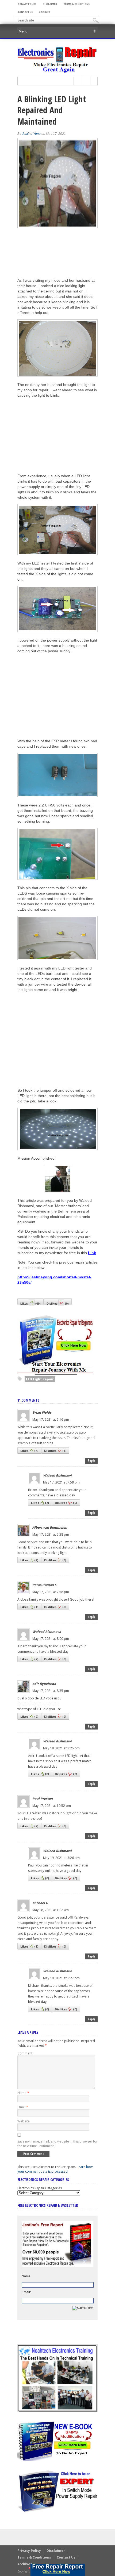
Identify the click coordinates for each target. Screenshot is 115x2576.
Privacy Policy (27, 4)
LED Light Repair (40, 1379)
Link (92, 1253)
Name (23, 2093)
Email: (26, 2292)
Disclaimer (50, 4)
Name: (26, 2276)
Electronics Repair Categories (40, 2188)
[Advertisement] (57, 436)
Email (23, 2107)
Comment (25, 2053)
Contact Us (25, 12)
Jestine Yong (31, 134)
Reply (91, 1461)
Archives (45, 12)
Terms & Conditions (76, 4)
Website (24, 2121)
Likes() (30, 1303)
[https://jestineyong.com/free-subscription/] (58, 2570)
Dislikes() (58, 1303)
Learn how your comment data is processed (55, 2169)
